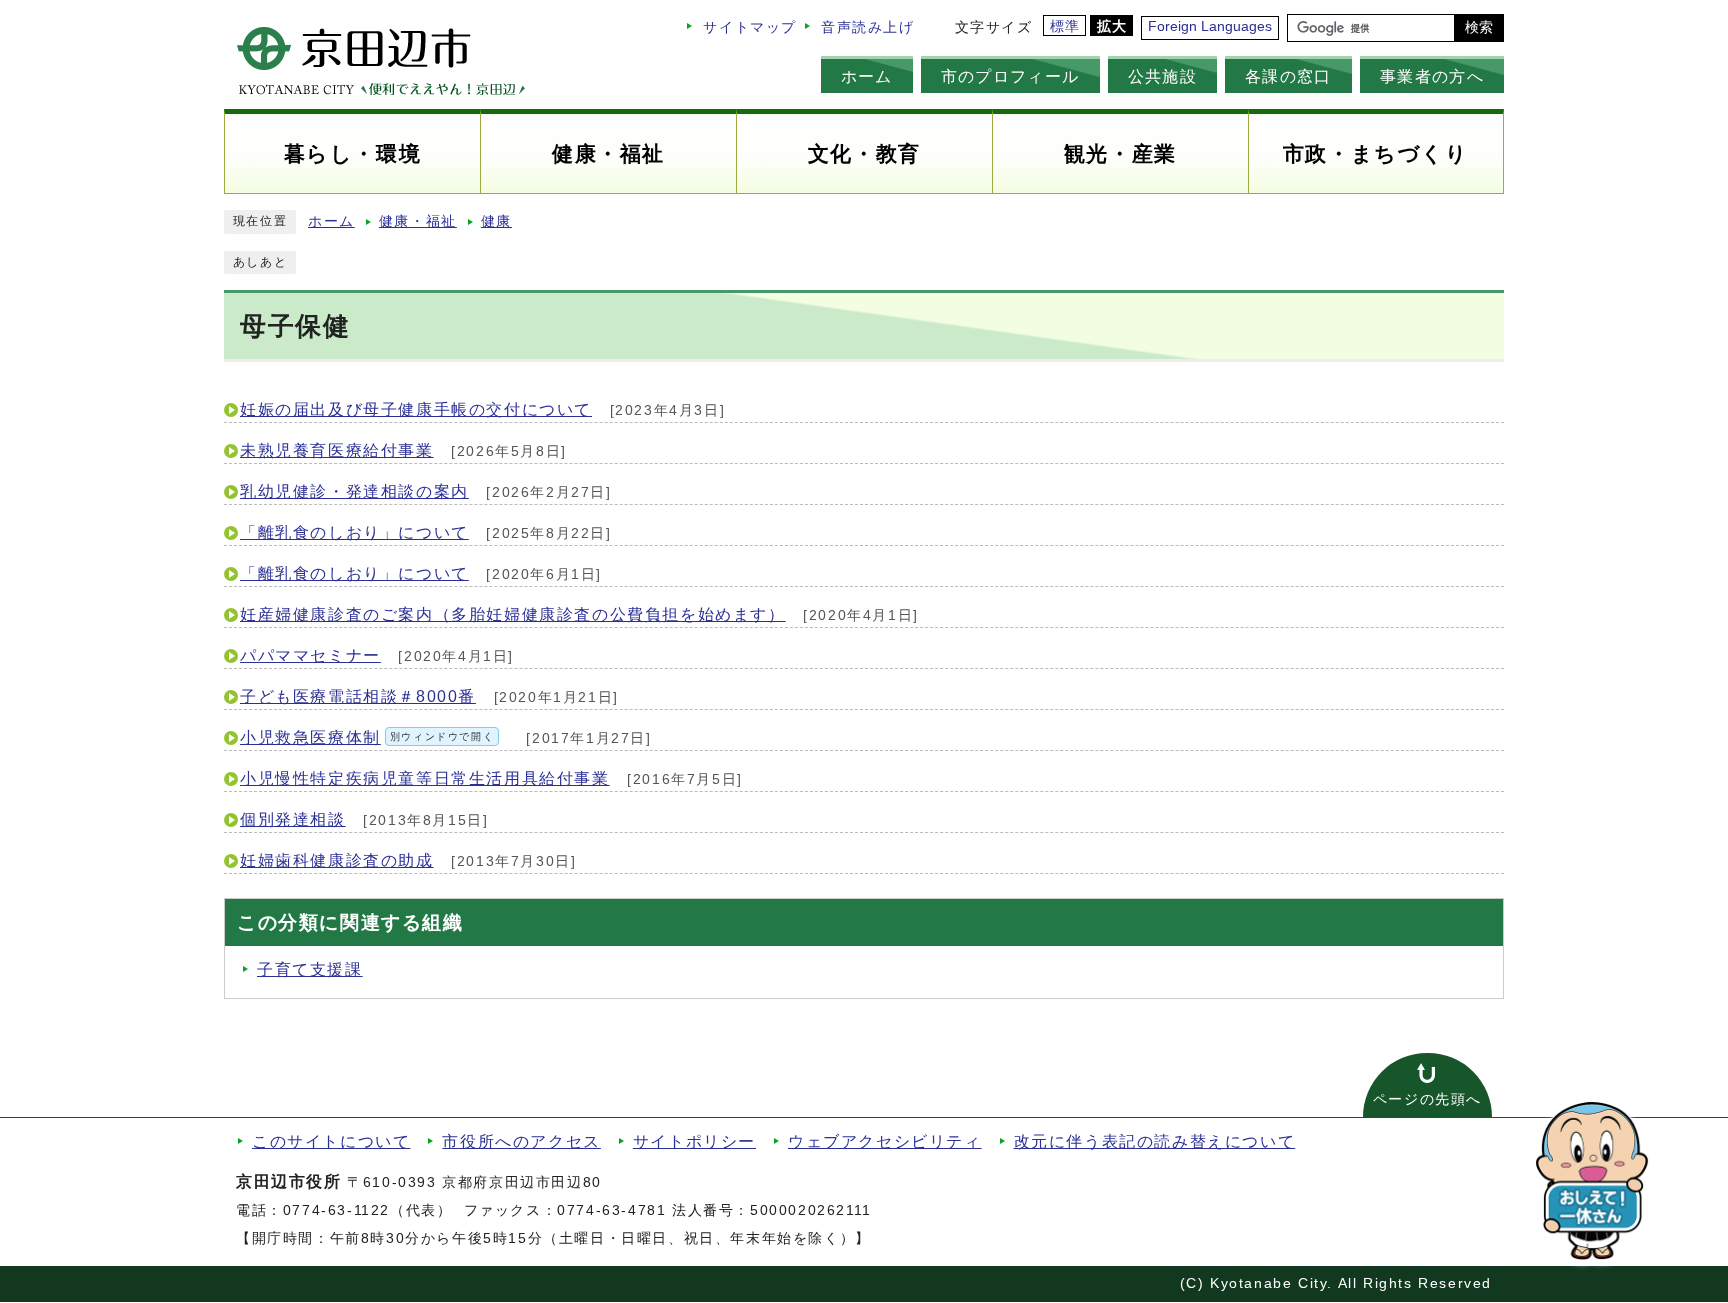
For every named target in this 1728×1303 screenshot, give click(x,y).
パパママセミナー (310, 655)
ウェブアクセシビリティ (885, 1141)
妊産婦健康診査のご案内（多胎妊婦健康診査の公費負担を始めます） (513, 614)
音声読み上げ (868, 27)
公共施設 (1162, 76)
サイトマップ (750, 27)
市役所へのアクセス (521, 1141)
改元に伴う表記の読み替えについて (1155, 1141)
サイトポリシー (694, 1141)
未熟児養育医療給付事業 (337, 450)
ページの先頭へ (1427, 1099)
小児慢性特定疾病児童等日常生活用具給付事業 (425, 778)
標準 (1065, 26)
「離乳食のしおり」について (354, 532)
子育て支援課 (310, 969)
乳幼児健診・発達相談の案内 (354, 491)
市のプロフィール (1010, 76)
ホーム (867, 76)
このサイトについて (331, 1141)
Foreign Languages (1210, 26)
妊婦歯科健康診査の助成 (337, 860)
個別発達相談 (293, 819)
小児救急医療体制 (367, 737)
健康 (496, 221)
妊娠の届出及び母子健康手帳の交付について (416, 409)
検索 (1479, 27)
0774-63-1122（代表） (368, 1210)
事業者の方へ (1432, 76)
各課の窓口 (1288, 76)
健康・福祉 (418, 221)
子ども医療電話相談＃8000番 (358, 696)
